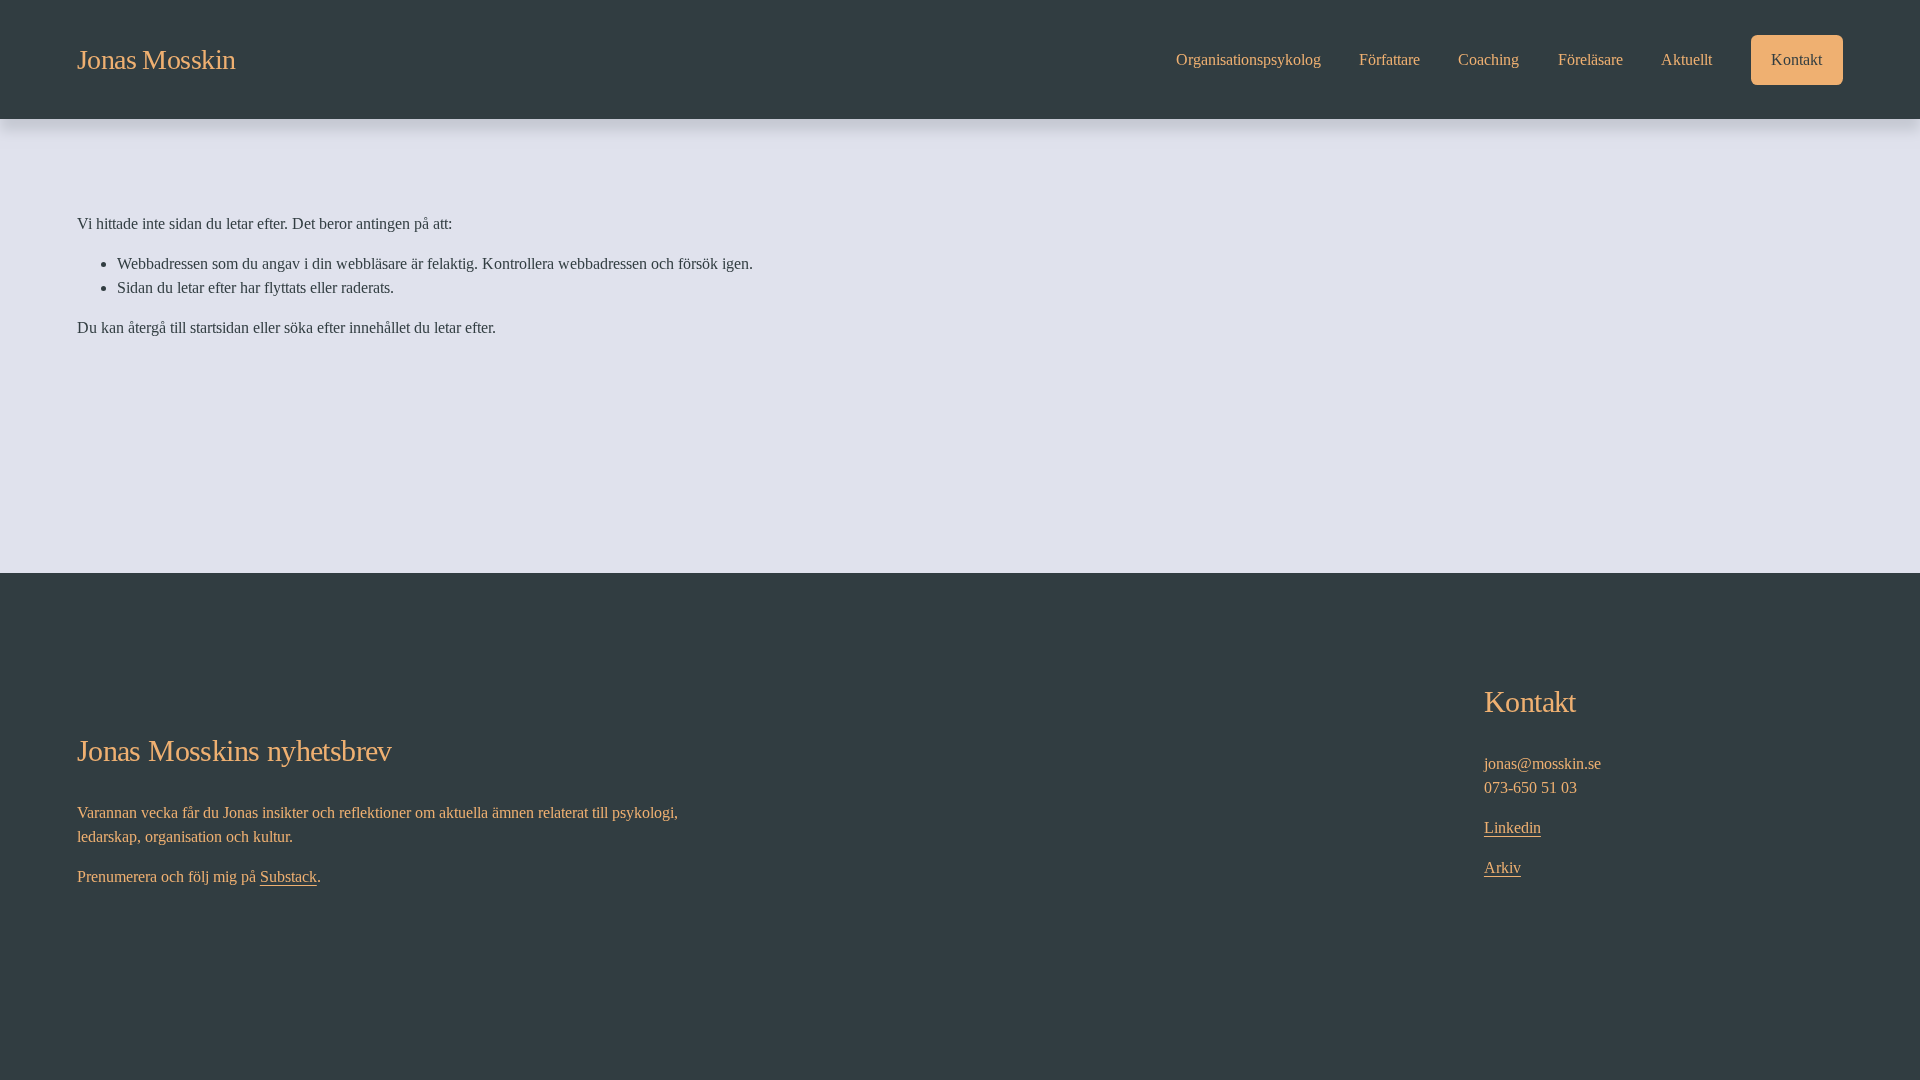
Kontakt (1796, 59)
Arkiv (1502, 867)
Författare (1389, 59)
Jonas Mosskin (156, 59)
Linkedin (1512, 827)
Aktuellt (1686, 59)
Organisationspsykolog (1248, 59)
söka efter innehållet (347, 327)
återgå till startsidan (188, 327)
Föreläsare (1590, 59)
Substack (288, 876)
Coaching (1488, 59)
